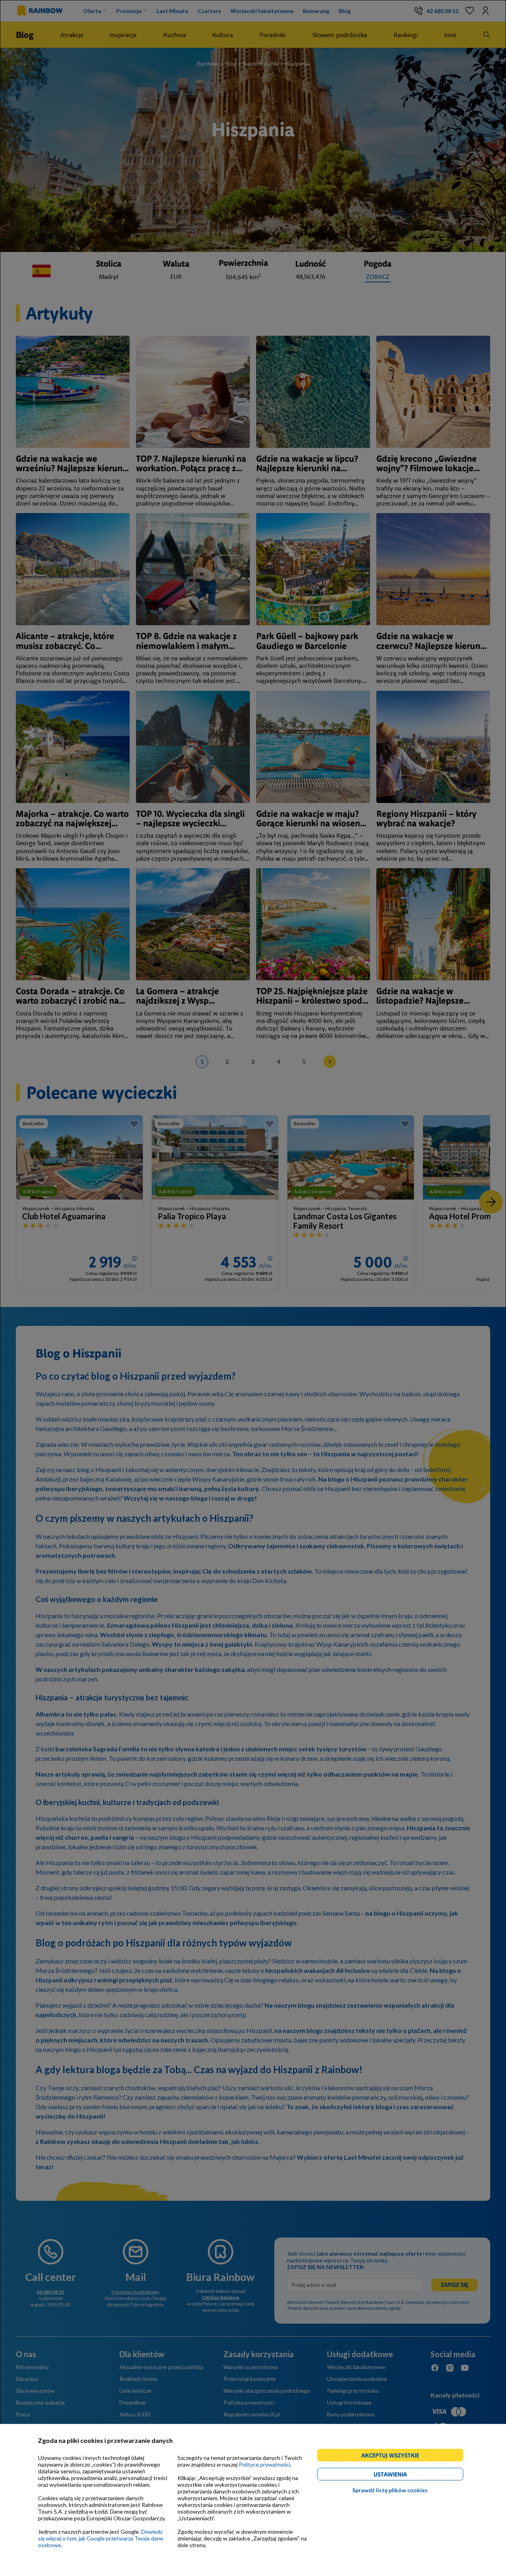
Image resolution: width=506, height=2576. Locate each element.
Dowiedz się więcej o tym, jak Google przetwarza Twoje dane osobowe (101, 2538)
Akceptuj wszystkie (394, 2457)
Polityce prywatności (264, 2464)
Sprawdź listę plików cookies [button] (390, 2490)
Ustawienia (404, 2475)
